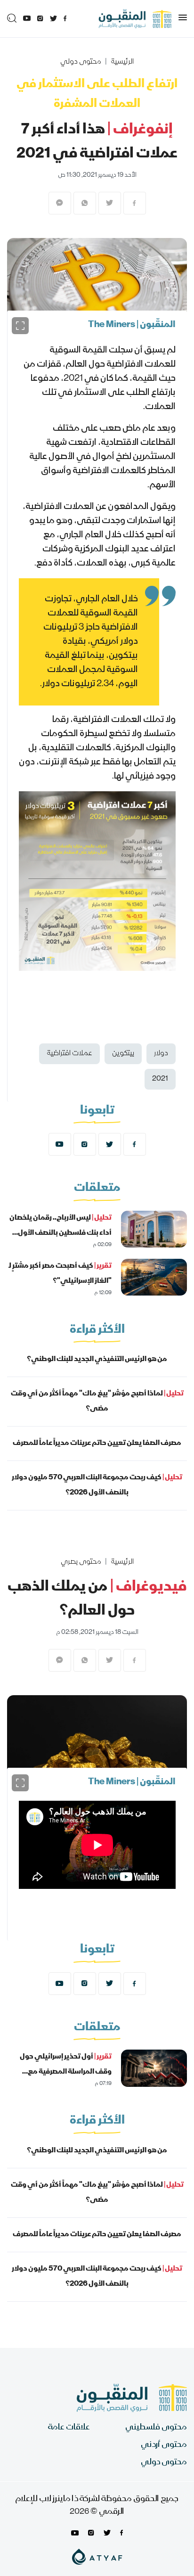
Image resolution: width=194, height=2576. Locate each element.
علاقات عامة (69, 2428)
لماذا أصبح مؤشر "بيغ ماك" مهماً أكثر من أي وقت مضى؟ (97, 1402)
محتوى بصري (81, 1562)
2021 (160, 1079)
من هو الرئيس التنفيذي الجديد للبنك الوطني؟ (97, 1360)
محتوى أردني (164, 2445)
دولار (161, 1054)
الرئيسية (122, 62)
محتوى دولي (81, 62)
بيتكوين (123, 1054)
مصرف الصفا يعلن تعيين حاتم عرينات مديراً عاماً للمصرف (97, 1444)
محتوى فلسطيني (156, 2428)
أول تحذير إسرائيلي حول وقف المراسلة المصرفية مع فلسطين (66, 2072)
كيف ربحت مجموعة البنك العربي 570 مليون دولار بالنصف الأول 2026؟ (97, 1485)
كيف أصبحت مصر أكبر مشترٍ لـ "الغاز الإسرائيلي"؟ (60, 1274)
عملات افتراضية (69, 1054)
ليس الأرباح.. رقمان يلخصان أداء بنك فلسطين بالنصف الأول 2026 (61, 1233)
